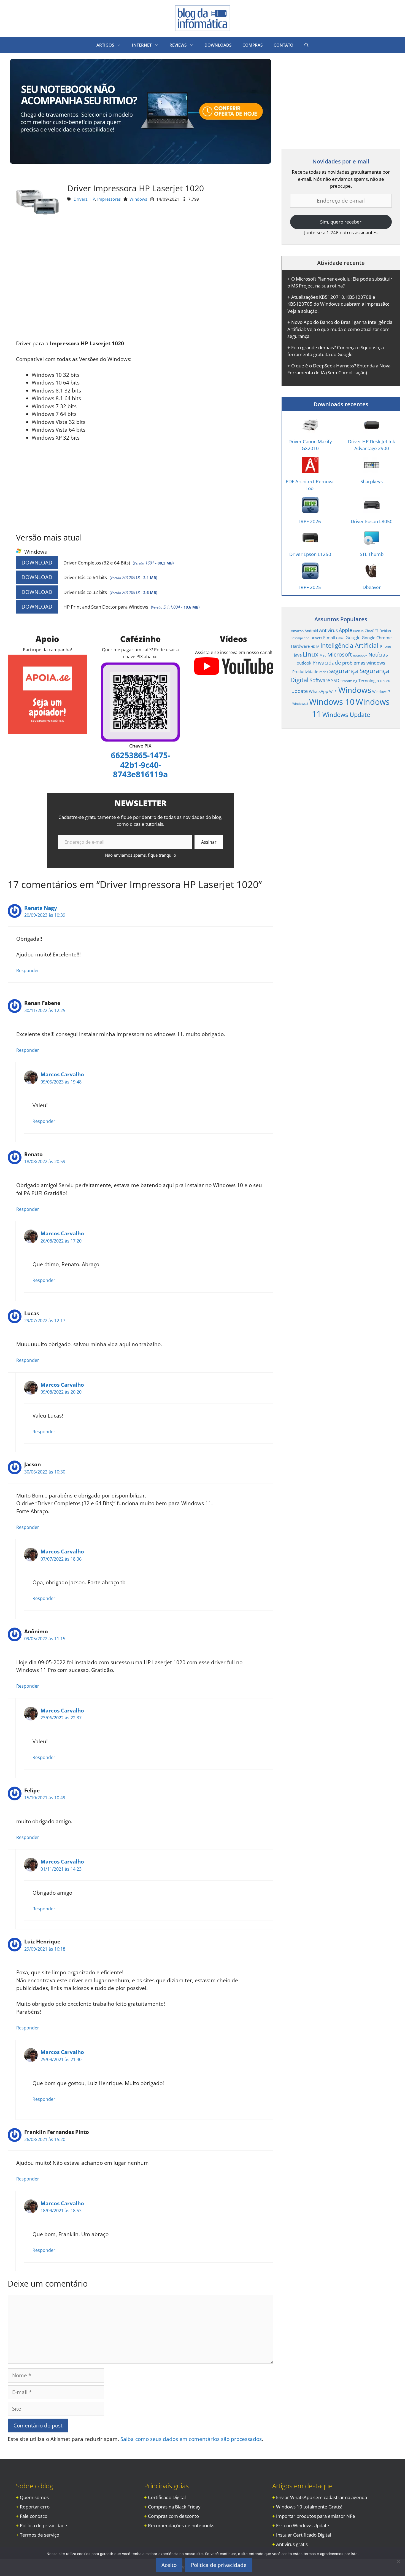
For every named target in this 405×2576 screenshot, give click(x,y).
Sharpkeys (372, 481)
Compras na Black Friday (174, 2507)
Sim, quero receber (341, 222)
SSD (335, 681)
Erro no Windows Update (303, 2525)
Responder (28, 970)
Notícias (378, 654)
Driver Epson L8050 (372, 521)
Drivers (80, 199)
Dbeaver (372, 587)
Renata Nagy (41, 908)
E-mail (329, 638)
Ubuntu (386, 681)
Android (311, 631)
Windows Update (346, 714)
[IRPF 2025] (310, 575)
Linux (311, 654)
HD (313, 647)
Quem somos (34, 2497)
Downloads (218, 45)
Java (298, 655)
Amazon (297, 631)
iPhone (385, 646)
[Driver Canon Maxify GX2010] (310, 430)
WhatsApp (318, 691)
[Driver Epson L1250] (310, 543)
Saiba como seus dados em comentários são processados (191, 2439)
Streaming (349, 681)
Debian (385, 631)
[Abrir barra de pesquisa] (307, 45)
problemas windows (364, 663)
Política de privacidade (44, 2525)
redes (324, 672)
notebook (360, 655)
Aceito (169, 2565)
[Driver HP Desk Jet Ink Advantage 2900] (372, 430)
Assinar (209, 842)
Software (320, 680)
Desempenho (300, 638)
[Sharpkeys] (372, 470)
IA (318, 646)
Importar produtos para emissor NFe (316, 2516)
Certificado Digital (167, 2497)
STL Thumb (372, 554)
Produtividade (305, 672)
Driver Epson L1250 (310, 554)
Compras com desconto (173, 2516)
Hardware (300, 646)
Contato (283, 45)
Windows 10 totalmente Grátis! (309, 2507)
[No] (398, 2561)
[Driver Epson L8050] (372, 509)
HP (92, 199)
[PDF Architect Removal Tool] (310, 470)
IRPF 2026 (310, 521)
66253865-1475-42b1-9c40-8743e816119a (140, 765)
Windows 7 (381, 692)
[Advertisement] (141, 284)
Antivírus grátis (292, 2544)
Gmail (340, 638)
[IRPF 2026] (310, 509)
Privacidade (327, 663)
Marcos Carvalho (62, 1074)
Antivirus (328, 630)
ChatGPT (372, 631)
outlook (304, 663)
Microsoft (340, 654)
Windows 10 (332, 702)
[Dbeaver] (372, 575)
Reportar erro (35, 2507)
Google (353, 637)
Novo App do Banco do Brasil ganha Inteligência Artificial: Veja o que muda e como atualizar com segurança (340, 329)
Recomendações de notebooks (181, 2525)
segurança (344, 671)
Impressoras (109, 199)
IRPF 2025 (310, 587)
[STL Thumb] (372, 543)
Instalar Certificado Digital (303, 2535)
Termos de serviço (40, 2535)
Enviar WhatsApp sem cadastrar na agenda (322, 2497)
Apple (345, 630)
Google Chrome (377, 638)
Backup (358, 631)
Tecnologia (369, 681)
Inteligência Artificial (349, 645)
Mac (323, 655)
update (300, 691)
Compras (253, 45)
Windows (138, 199)
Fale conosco (34, 2516)
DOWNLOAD (37, 563)
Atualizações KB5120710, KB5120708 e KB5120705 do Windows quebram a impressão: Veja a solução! (338, 304)
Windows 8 (300, 704)
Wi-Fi (333, 692)
